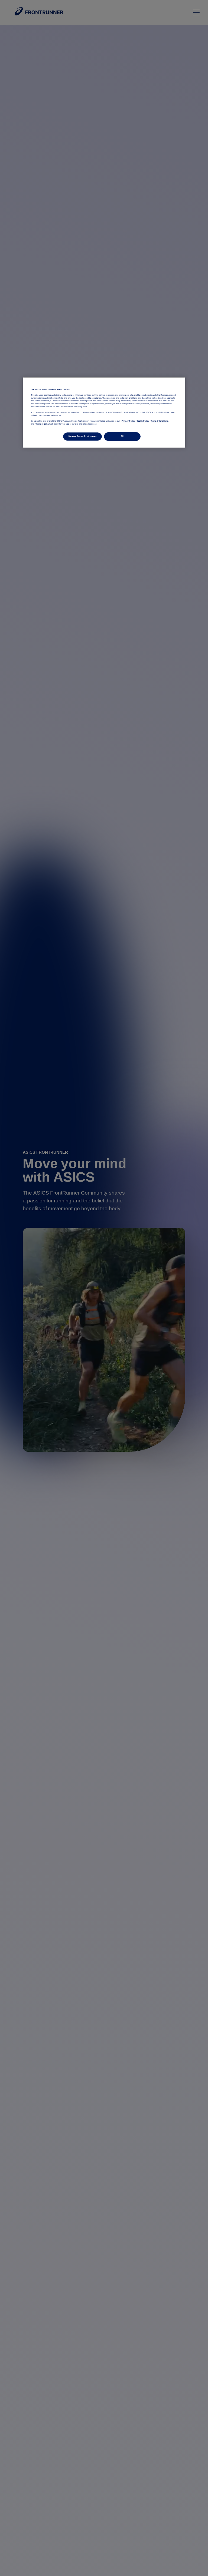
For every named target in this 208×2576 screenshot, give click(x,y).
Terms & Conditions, (160, 421)
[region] (104, 412)
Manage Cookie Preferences (82, 436)
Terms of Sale (42, 424)
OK (122, 436)
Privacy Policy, (128, 421)
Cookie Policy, (143, 421)
